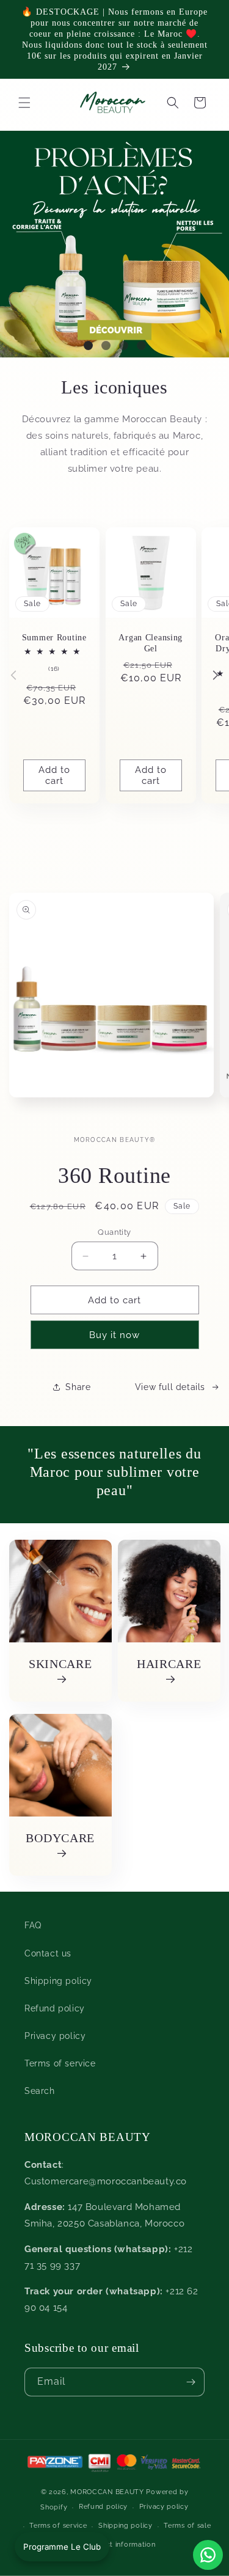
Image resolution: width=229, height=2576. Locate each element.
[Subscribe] (191, 2382)
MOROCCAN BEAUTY (107, 2492)
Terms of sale (187, 2526)
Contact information (120, 2545)
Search (40, 2091)
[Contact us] (208, 2555)
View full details (170, 1387)
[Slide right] (216, 675)
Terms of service (60, 2063)
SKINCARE (60, 1664)
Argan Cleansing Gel (151, 642)
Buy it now (114, 1335)
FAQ (33, 1925)
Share (78, 1387)
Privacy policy (55, 2036)
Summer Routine (54, 637)
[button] (173, 103)
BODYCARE (60, 1837)
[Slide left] (13, 675)
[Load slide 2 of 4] (106, 346)
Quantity (114, 1232)
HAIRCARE (169, 1664)
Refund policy (55, 2008)
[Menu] (24, 103)
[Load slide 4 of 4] (141, 346)
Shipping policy (58, 1981)
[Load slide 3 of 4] (124, 346)
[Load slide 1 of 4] (88, 346)
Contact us (48, 1953)
